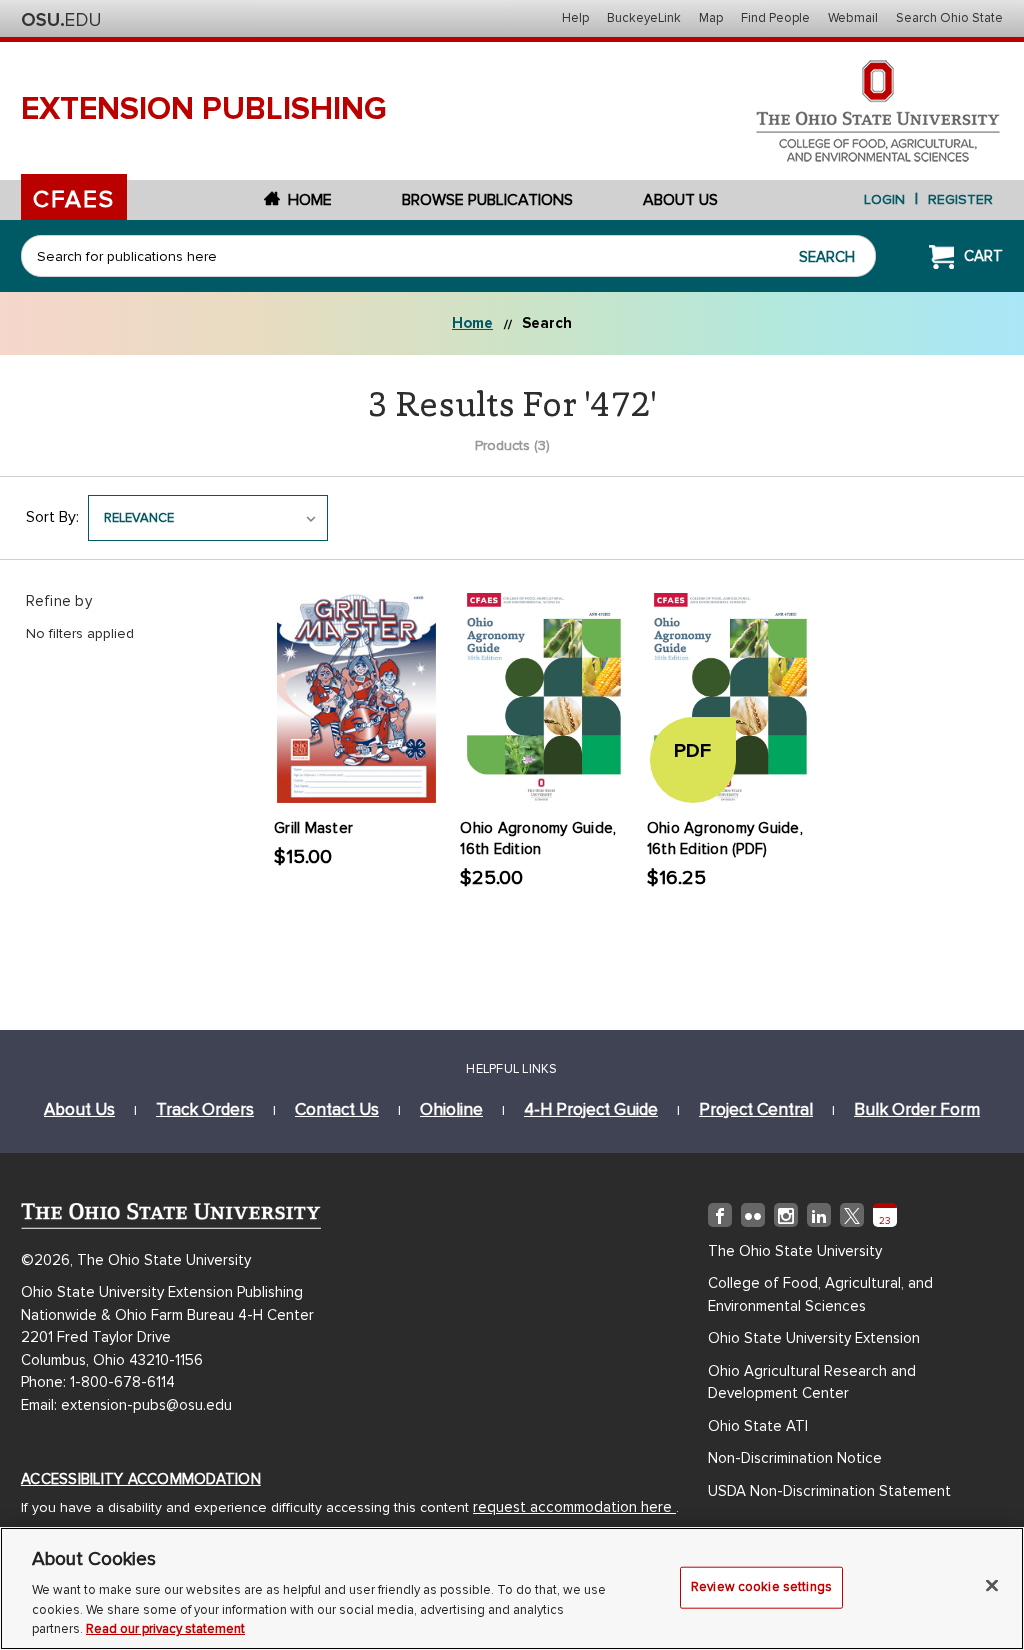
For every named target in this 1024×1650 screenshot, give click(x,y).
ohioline (451, 1109)
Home (310, 200)
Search (827, 257)
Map (711, 18)
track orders (205, 1109)
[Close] (992, 1586)
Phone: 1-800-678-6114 (98, 1382)
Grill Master (313, 828)
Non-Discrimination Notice (795, 1458)
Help (575, 18)
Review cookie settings (761, 1587)
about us (79, 1109)
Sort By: (52, 517)
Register (960, 199)
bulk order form (917, 1109)
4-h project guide (591, 1109)
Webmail (853, 18)
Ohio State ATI (758, 1426)
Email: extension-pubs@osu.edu (126, 1405)
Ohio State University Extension (814, 1338)
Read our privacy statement (165, 1629)
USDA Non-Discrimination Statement (829, 1491)
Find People (775, 18)
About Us (680, 200)
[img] (720, 1219)
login (884, 199)
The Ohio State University (61, 20)
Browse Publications (487, 200)
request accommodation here (574, 1507)
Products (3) (512, 445)
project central (756, 1109)
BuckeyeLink (644, 18)
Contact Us (337, 1109)
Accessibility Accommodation (141, 1479)
